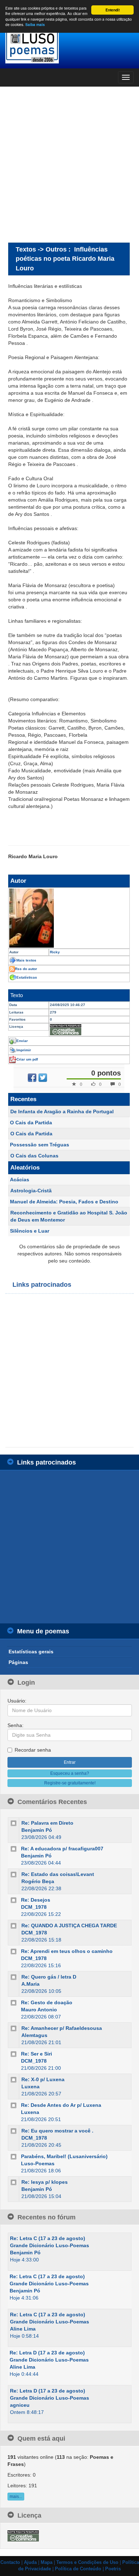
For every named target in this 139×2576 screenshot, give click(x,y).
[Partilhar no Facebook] (32, 1078)
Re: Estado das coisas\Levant (58, 1874)
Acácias (20, 1180)
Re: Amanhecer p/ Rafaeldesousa (62, 2028)
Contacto (10, 2562)
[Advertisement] (69, 164)
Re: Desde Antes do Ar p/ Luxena (61, 2105)
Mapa (47, 2562)
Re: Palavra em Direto (47, 1823)
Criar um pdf (27, 1059)
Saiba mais (35, 25)
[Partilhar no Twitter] (43, 1078)
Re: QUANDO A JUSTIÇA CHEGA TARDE (69, 1925)
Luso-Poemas (38, 2163)
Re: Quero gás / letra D (49, 1977)
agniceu (20, 2405)
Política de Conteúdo (78, 2569)
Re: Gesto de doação (47, 2002)
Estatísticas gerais (31, 1652)
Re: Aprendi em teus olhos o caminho (67, 1951)
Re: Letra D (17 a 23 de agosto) (47, 2353)
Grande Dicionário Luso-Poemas (50, 2245)
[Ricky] (69, 918)
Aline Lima (23, 2329)
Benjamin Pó (37, 1830)
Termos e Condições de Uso (87, 2562)
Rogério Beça (38, 1881)
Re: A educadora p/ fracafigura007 (62, 1849)
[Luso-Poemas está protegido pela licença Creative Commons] (23, 2535)
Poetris (113, 2569)
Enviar (22, 1041)
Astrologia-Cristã (31, 1191)
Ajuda (30, 2562)
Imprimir (24, 1050)
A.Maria (30, 1984)
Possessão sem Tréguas (40, 1145)
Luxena (30, 2087)
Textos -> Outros (41, 249)
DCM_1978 (34, 1907)
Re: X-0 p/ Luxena (43, 2079)
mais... (16, 2497)
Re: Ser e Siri (37, 2054)
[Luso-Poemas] (69, 46)
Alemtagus (34, 2035)
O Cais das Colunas (34, 1156)
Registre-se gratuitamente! (70, 1783)
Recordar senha (33, 1750)
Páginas (18, 1662)
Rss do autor (26, 969)
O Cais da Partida (31, 1123)
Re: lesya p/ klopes (45, 2182)
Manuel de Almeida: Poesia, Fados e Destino (64, 1202)
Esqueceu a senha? (70, 1773)
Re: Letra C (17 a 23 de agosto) (48, 2238)
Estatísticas (27, 977)
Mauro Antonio (39, 2010)
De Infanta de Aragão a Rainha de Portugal (62, 1111)
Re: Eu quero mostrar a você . (57, 2131)
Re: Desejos (36, 1900)
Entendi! (113, 10)
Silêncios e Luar (30, 1231)
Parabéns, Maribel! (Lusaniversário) (64, 2156)
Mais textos (26, 960)
